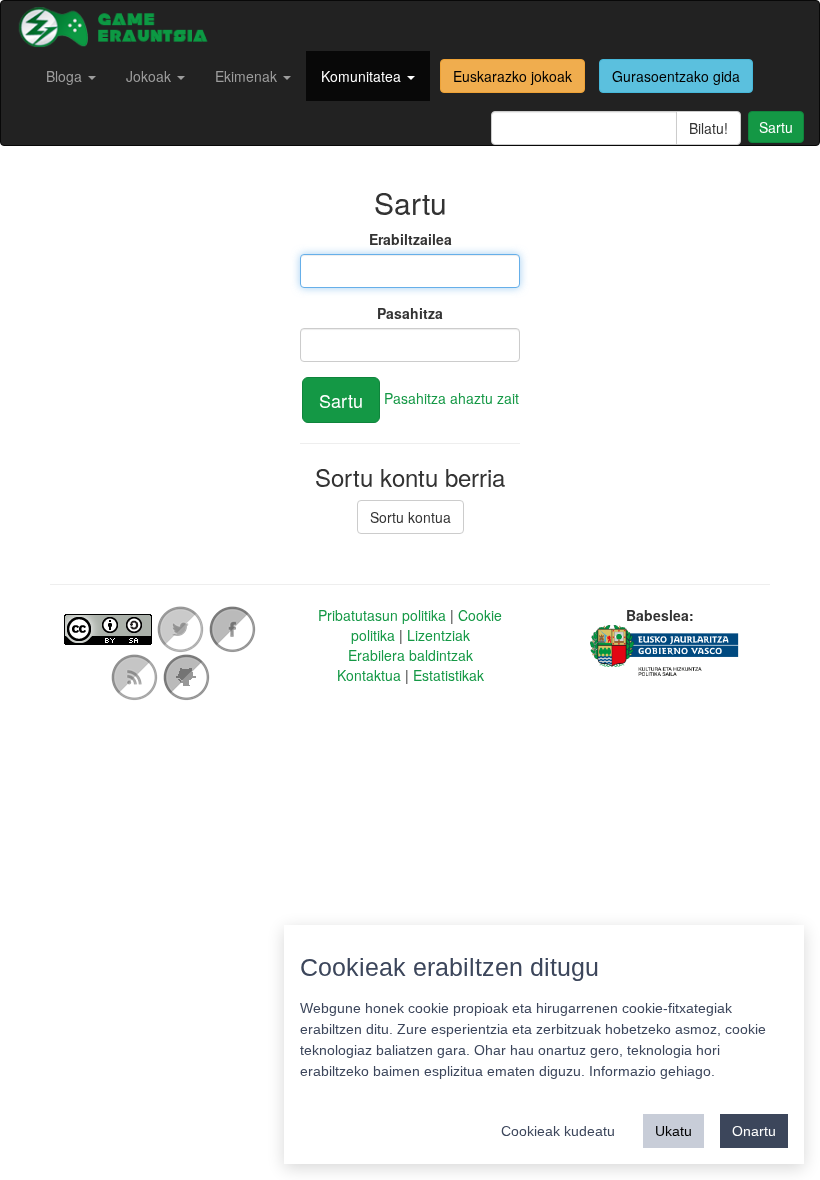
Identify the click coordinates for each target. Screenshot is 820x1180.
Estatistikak (448, 675)
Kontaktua (369, 675)
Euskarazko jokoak (512, 76)
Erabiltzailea (410, 239)
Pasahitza (410, 313)
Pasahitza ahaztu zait (451, 398)
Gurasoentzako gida (676, 76)
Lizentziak (438, 635)
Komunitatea (363, 76)
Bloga (66, 76)
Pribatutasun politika (382, 615)
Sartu (776, 127)
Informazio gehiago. (652, 1071)
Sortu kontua (410, 517)
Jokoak (150, 76)
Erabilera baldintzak (410, 655)
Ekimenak (248, 76)
